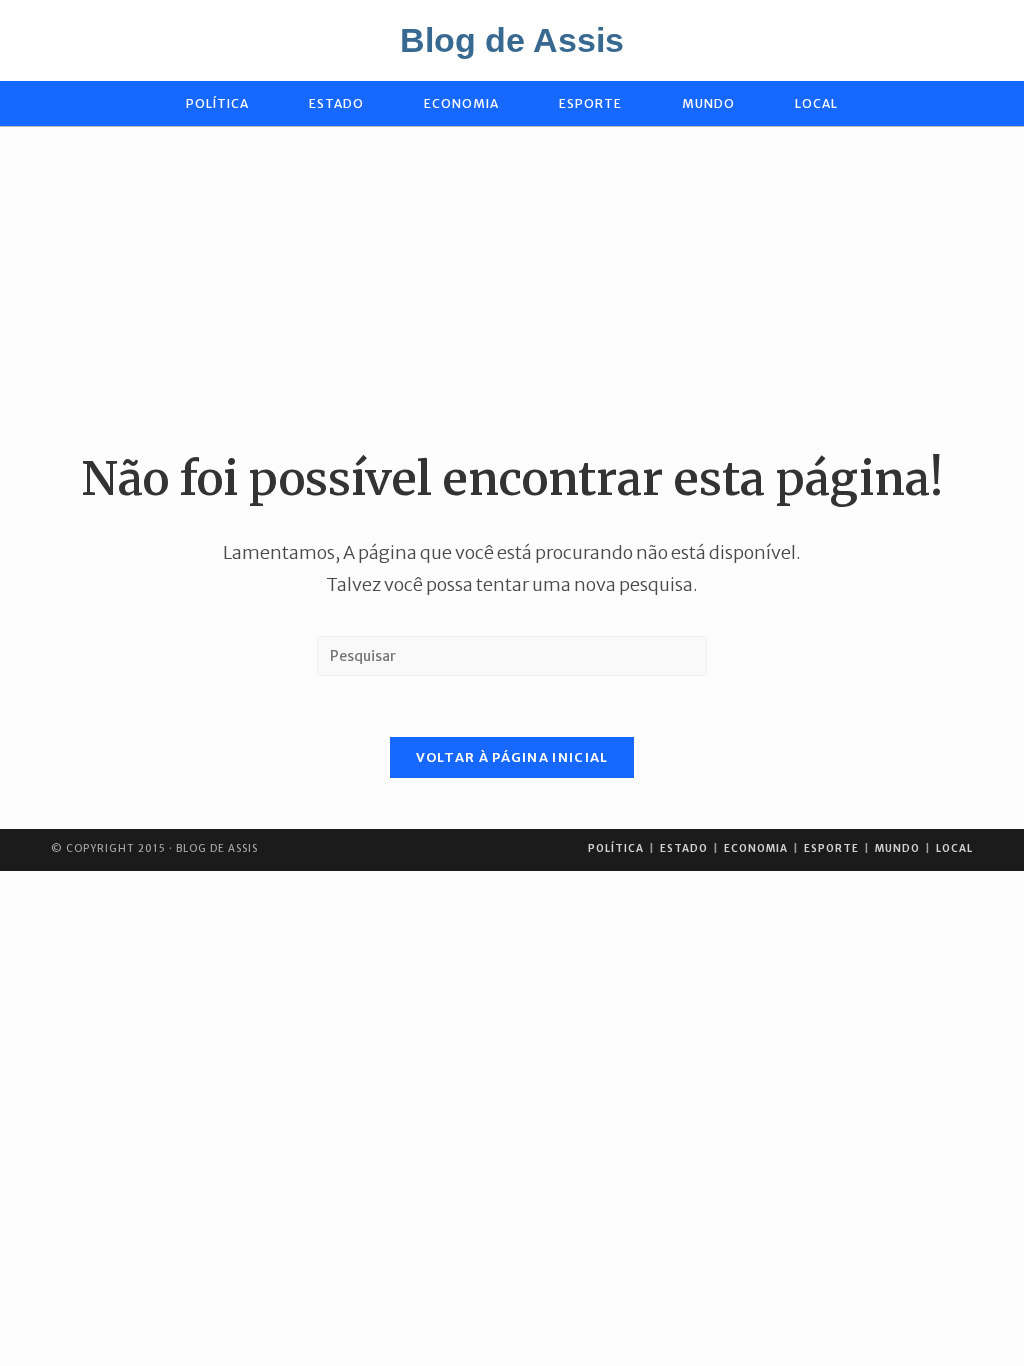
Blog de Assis (512, 40)
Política (616, 848)
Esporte (831, 848)
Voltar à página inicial (512, 757)
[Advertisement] (512, 287)
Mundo (897, 848)
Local (954, 848)
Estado (684, 848)
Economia (756, 848)
